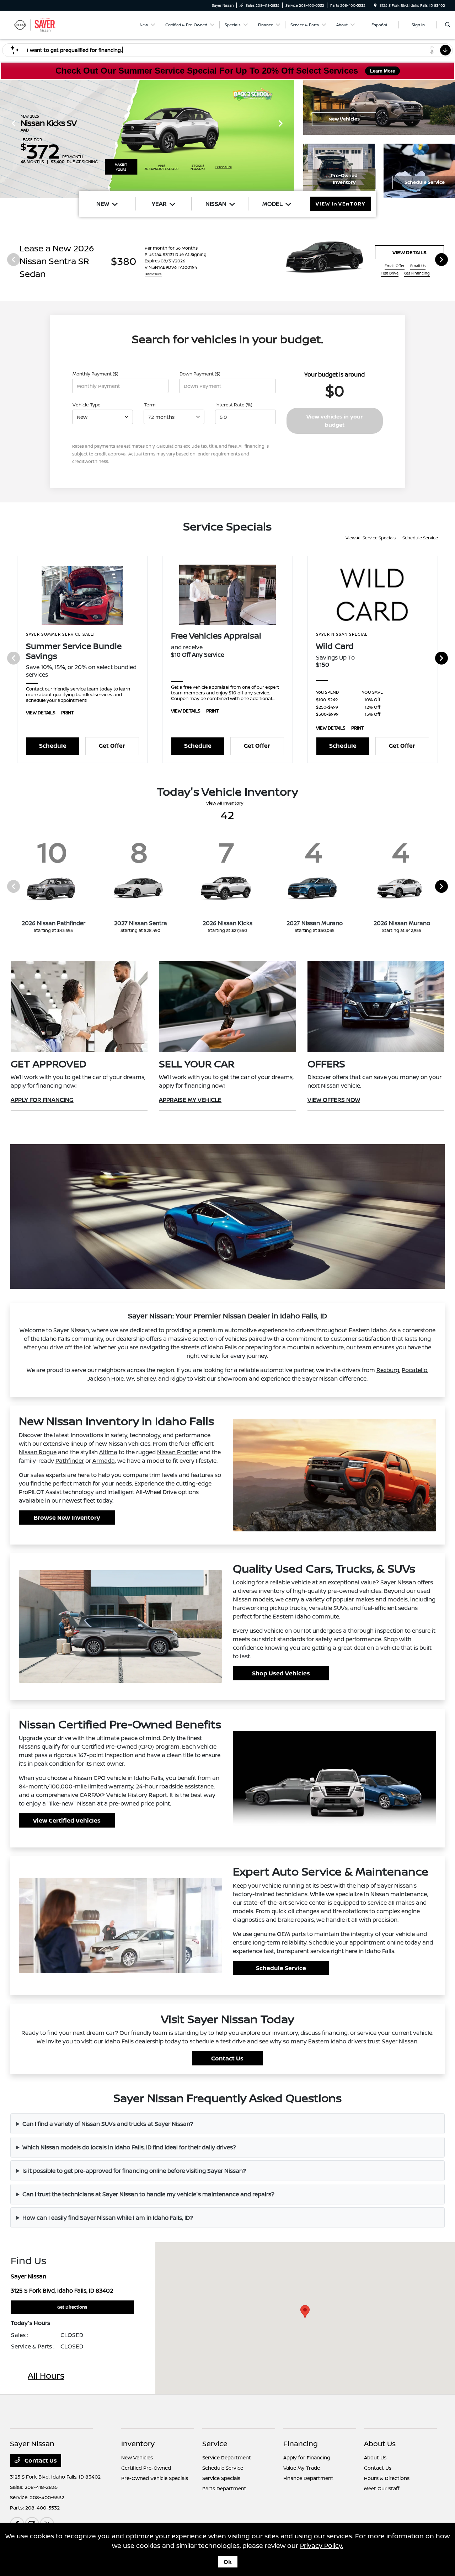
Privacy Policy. (322, 2545)
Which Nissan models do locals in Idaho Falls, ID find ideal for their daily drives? (129, 2147)
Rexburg (388, 1370)
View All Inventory (225, 803)
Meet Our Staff (382, 2488)
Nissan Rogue (38, 1452)
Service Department (227, 2457)
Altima (108, 1452)
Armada (104, 1461)
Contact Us (227, 2058)
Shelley (146, 1378)
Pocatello (414, 1370)
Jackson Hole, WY (111, 1378)
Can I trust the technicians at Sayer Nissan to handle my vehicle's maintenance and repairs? (148, 2194)
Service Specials (221, 2478)
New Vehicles (344, 119)
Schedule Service (420, 538)
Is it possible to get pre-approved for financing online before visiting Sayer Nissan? (134, 2171)
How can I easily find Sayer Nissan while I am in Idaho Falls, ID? (108, 2218)
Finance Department (308, 2478)
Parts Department (224, 2488)
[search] (448, 25)
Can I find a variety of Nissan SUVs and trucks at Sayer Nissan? (108, 2124)
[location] (375, 5)
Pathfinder (70, 1461)
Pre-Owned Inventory (344, 179)
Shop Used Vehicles (281, 1673)
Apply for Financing (307, 2457)
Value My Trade (302, 2468)
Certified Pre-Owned (146, 2468)
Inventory (138, 2444)
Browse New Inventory (67, 1518)
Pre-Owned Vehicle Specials (155, 2478)
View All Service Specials (371, 538)
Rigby (178, 1378)
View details (409, 252)
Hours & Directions (387, 2478)
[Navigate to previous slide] (5, 139)
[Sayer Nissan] (42, 24)
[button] (305, 2312)
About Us (380, 2444)
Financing (301, 2444)
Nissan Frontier (178, 1452)
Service (215, 2444)
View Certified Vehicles (67, 1820)
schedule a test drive (218, 2041)
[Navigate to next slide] (289, 139)
